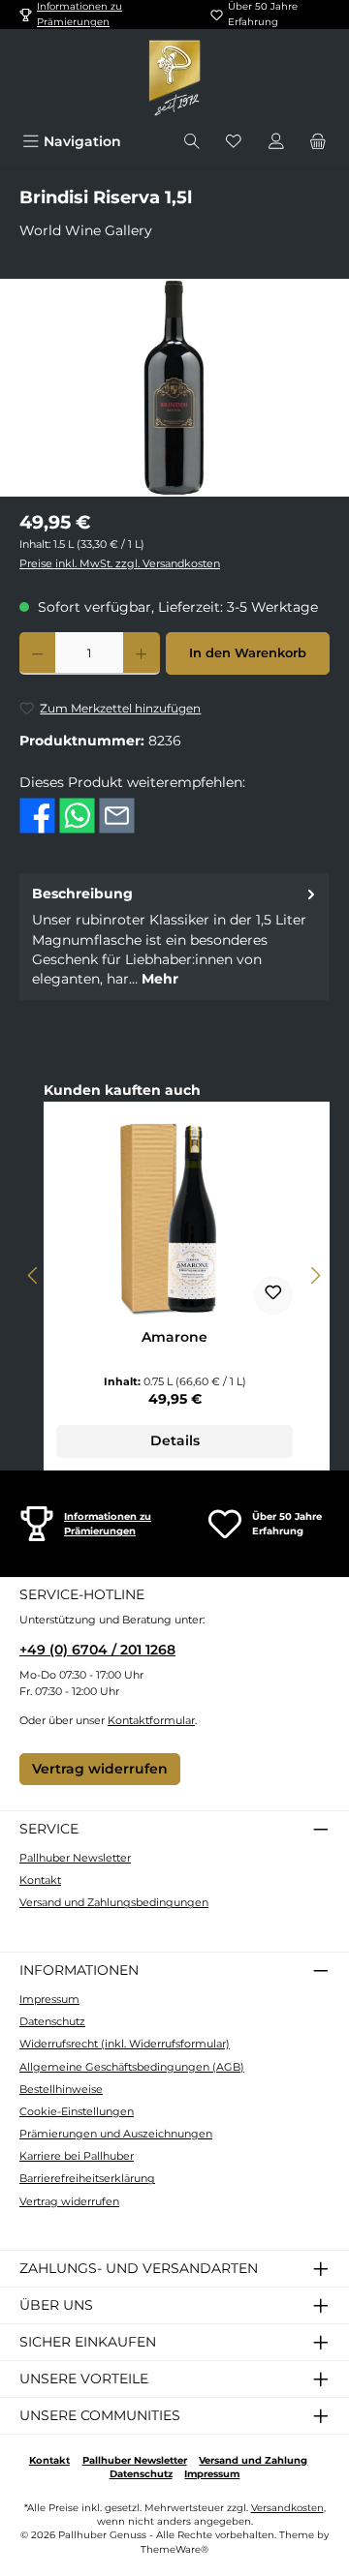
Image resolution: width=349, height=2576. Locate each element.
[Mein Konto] (276, 142)
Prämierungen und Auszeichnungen (116, 2134)
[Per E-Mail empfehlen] (117, 814)
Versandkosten (287, 2508)
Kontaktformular (151, 1720)
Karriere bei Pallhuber (77, 2156)
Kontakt (40, 1880)
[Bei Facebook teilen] (37, 814)
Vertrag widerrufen (100, 1769)
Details (175, 1440)
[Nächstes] (315, 1275)
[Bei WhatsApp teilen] (77, 814)
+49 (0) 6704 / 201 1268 (97, 1650)
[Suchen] (192, 142)
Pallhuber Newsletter (75, 1858)
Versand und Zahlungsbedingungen (114, 1902)
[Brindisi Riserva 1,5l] (174, 388)
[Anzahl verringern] (37, 653)
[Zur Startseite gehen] (174, 77)
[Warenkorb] (318, 142)
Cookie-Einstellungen (77, 2111)
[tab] (174, 936)
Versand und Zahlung (253, 2460)
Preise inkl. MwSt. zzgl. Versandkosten (120, 563)
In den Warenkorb (248, 653)
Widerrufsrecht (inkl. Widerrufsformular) (125, 2044)
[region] (174, 388)
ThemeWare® (174, 2549)
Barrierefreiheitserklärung (87, 2178)
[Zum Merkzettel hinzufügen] (273, 1295)
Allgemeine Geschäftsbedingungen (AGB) (132, 2067)
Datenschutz (52, 2021)
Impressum (49, 1999)
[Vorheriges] (34, 1275)
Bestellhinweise (61, 2089)
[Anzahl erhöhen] (141, 653)
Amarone (174, 1337)
